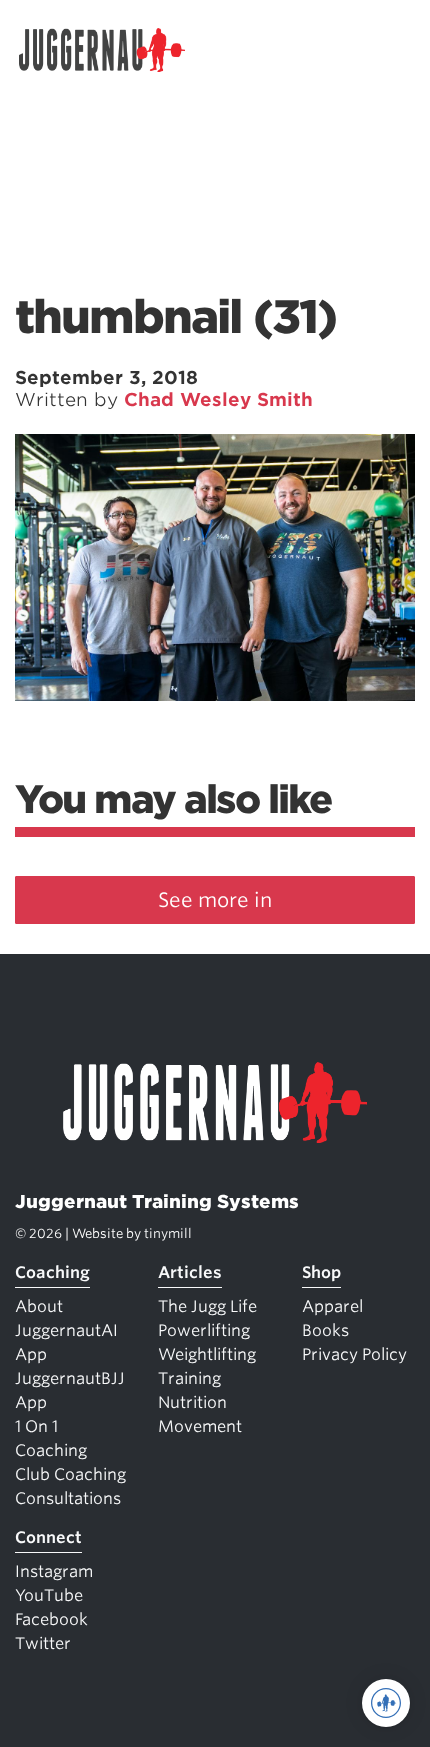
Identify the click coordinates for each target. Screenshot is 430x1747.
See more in (215, 900)
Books (325, 1330)
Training (189, 1378)
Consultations (68, 1498)
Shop (321, 1272)
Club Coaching (70, 1474)
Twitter (43, 1643)
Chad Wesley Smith (218, 399)
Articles (190, 1272)
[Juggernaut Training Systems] (111, 50)
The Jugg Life (207, 1306)
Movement (200, 1426)
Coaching (52, 1272)
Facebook (51, 1619)
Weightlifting (207, 1354)
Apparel (332, 1306)
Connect (48, 1537)
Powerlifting (204, 1330)
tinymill (168, 1233)
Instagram (54, 1571)
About (39, 1306)
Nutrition (192, 1402)
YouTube (49, 1595)
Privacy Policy (354, 1354)
